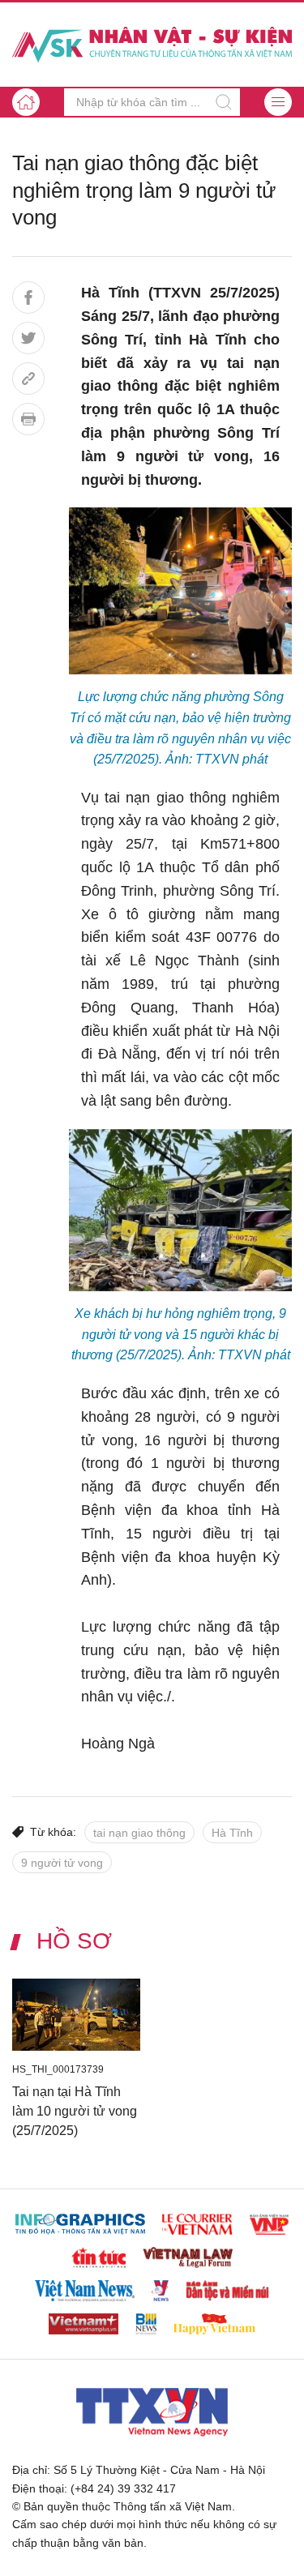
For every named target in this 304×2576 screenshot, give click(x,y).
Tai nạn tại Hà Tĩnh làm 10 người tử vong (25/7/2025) (75, 2110)
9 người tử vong (62, 1863)
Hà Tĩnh (232, 1833)
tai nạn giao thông (139, 1833)
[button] (278, 102)
